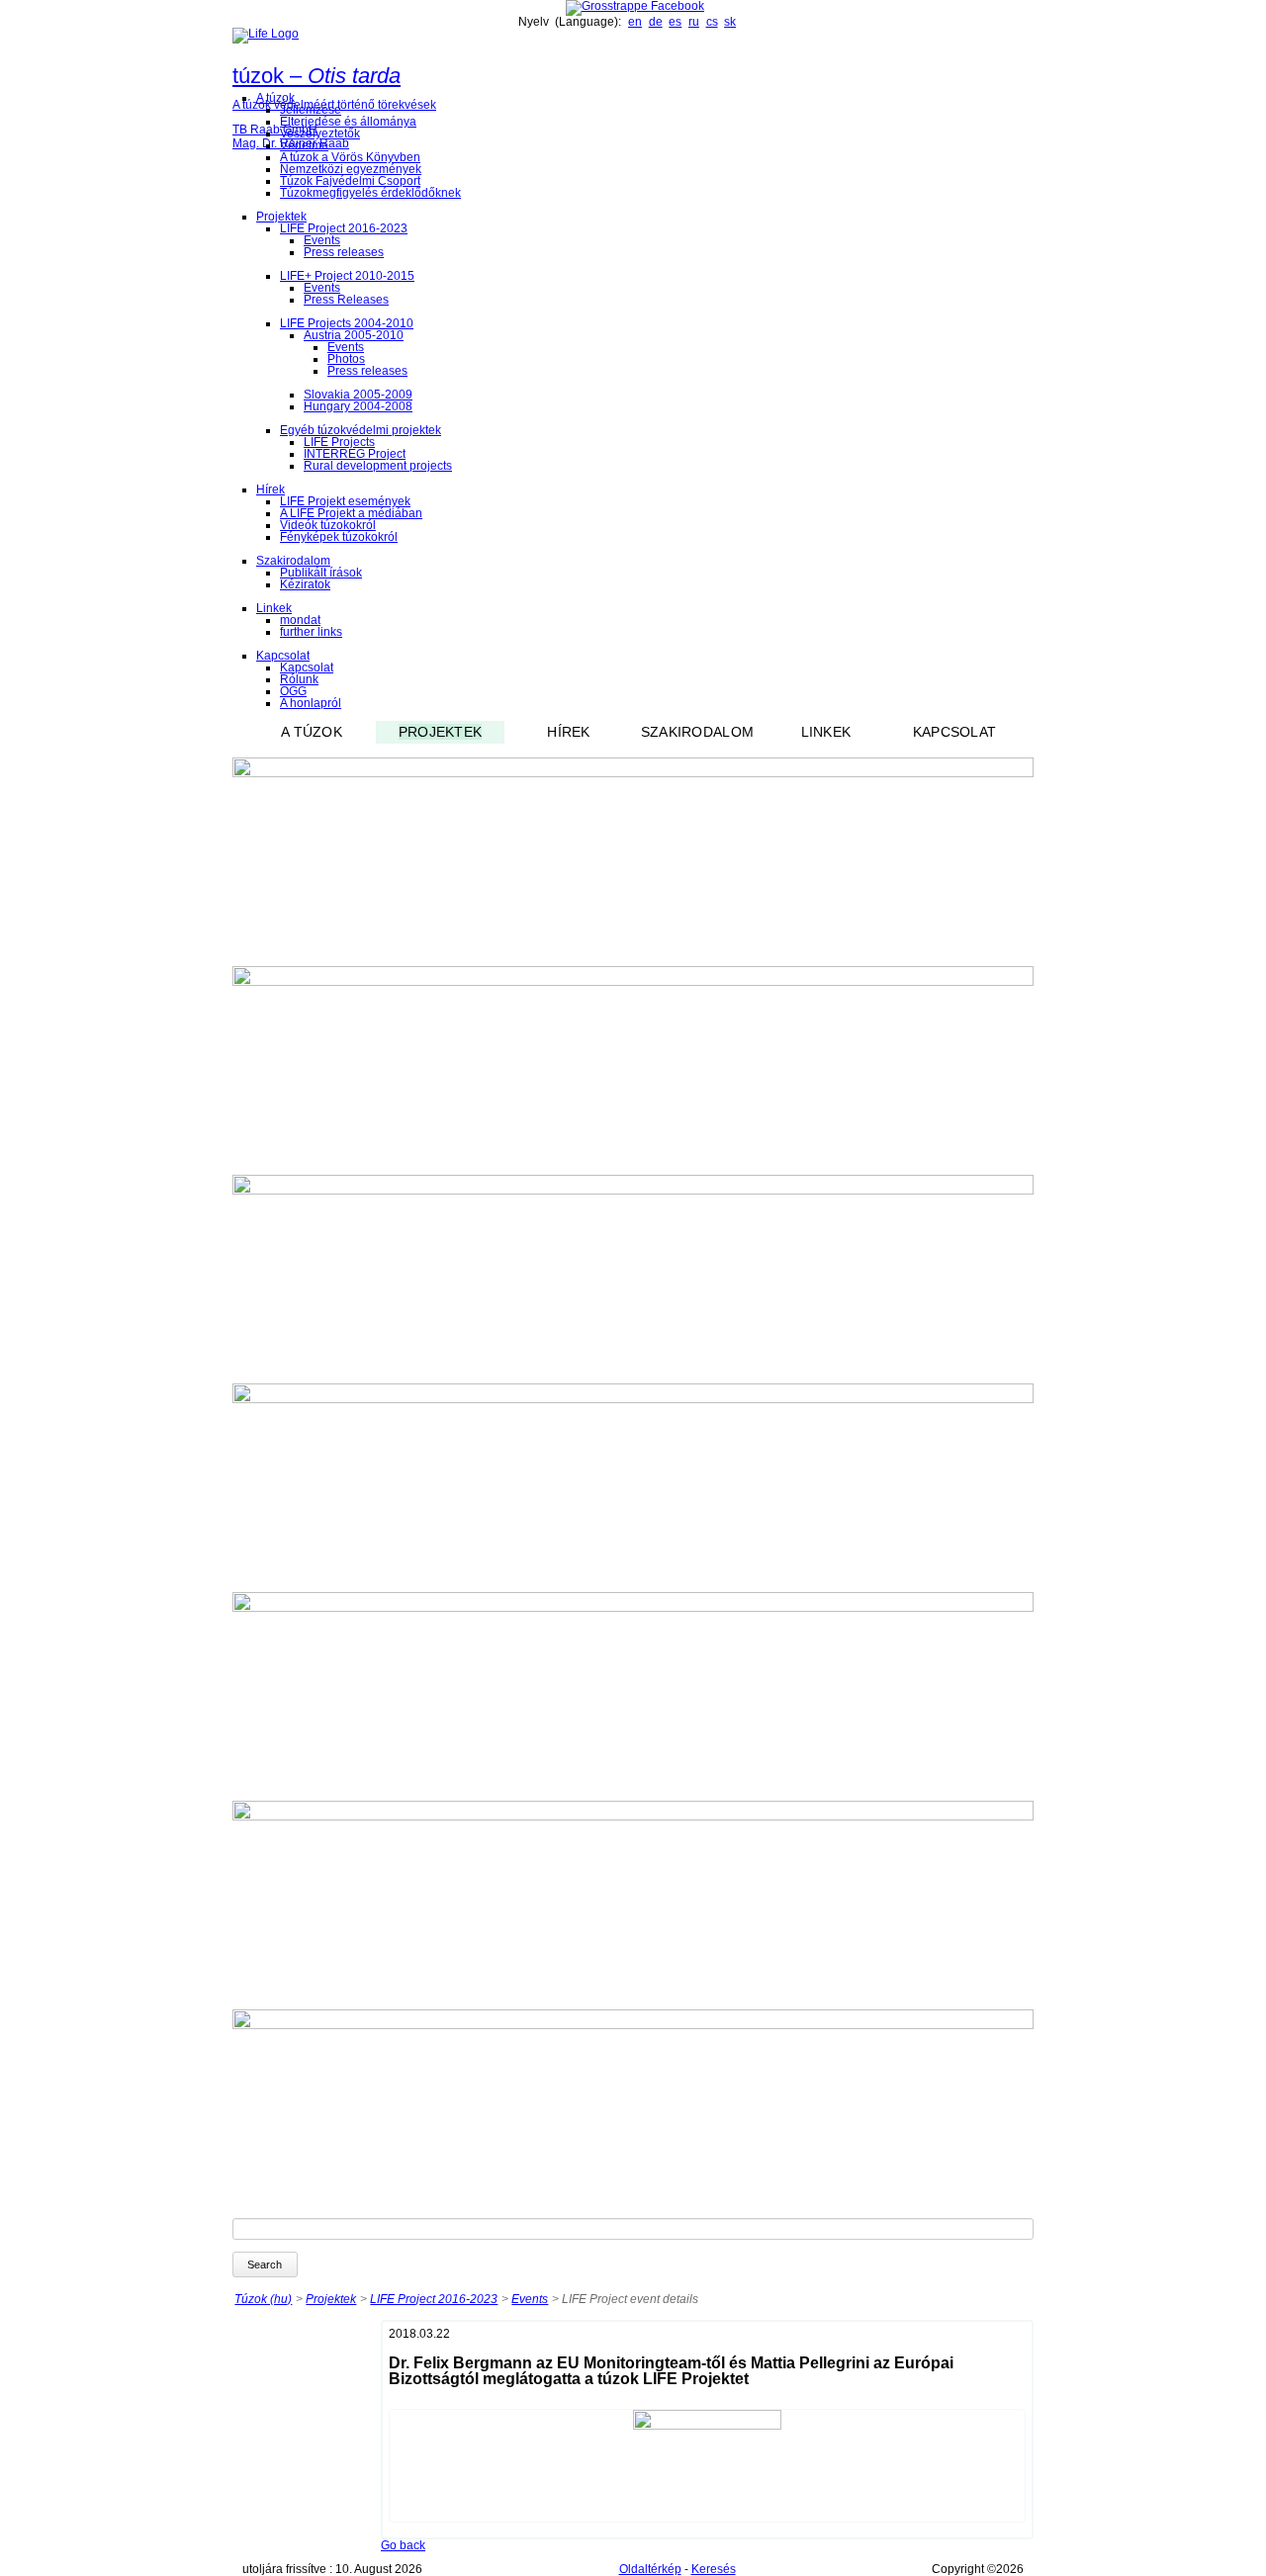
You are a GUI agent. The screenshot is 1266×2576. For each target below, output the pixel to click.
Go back (403, 2545)
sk (730, 22)
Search (265, 2265)
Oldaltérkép (650, 2569)
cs (712, 22)
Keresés (714, 2569)
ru (694, 22)
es (675, 22)
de (656, 22)
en (635, 22)
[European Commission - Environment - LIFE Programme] (266, 34)
